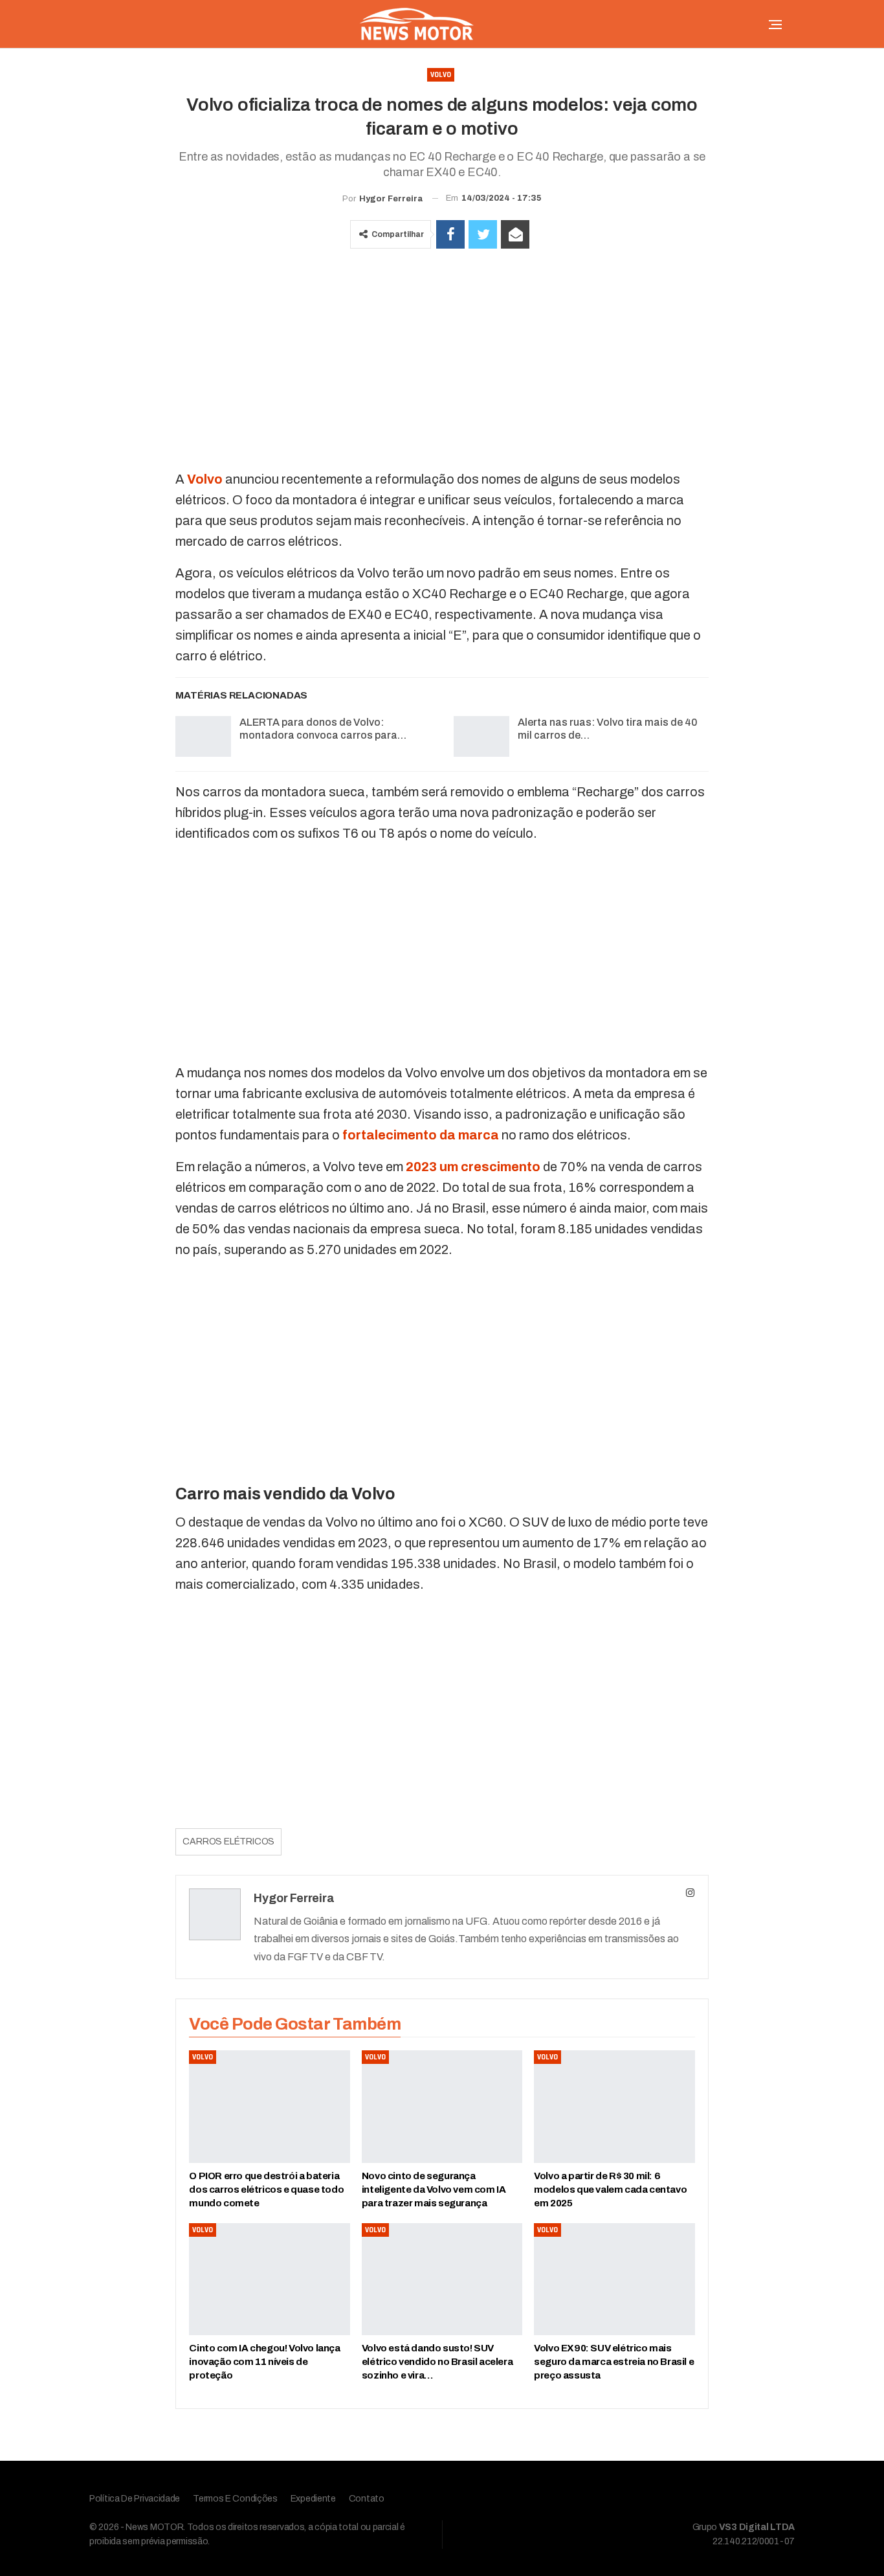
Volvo (441, 75)
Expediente (313, 2499)
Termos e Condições (235, 2499)
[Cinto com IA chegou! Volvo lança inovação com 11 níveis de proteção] (269, 2279)
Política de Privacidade (135, 2499)
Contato (367, 2499)
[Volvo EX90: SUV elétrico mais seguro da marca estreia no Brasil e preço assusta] (614, 2279)
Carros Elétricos (228, 1842)
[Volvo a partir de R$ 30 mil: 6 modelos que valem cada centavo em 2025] (614, 2107)
